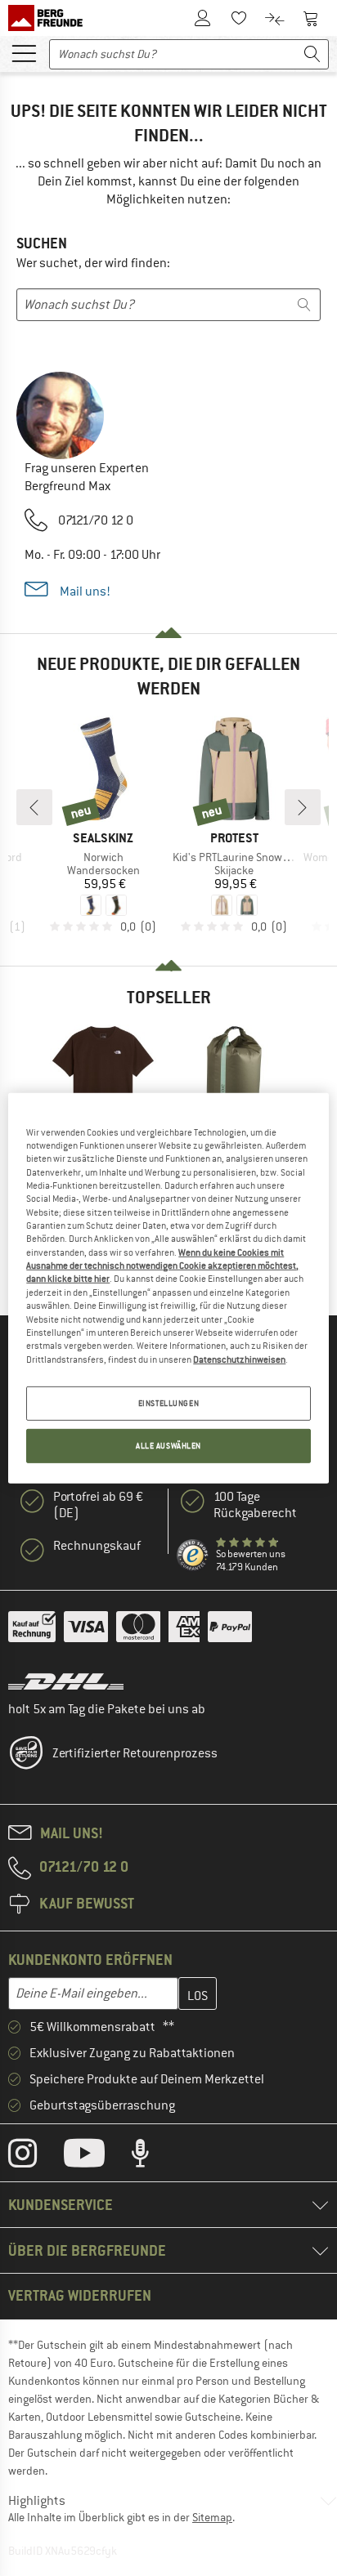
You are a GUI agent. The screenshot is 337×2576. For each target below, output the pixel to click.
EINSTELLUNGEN (168, 1403)
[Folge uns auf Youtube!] (97, 2157)
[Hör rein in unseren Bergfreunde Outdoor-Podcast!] (153, 2157)
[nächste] (303, 807)
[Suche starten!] (312, 54)
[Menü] (24, 52)
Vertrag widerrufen (80, 2295)
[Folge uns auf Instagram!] (35, 2157)
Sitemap (212, 2517)
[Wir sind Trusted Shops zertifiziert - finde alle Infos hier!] (193, 1556)
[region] (168, 1288)
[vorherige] (34, 807)
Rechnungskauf (97, 1546)
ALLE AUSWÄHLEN (168, 1446)
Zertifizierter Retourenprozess (135, 1753)
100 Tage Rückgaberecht (255, 1505)
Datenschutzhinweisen (239, 1359)
